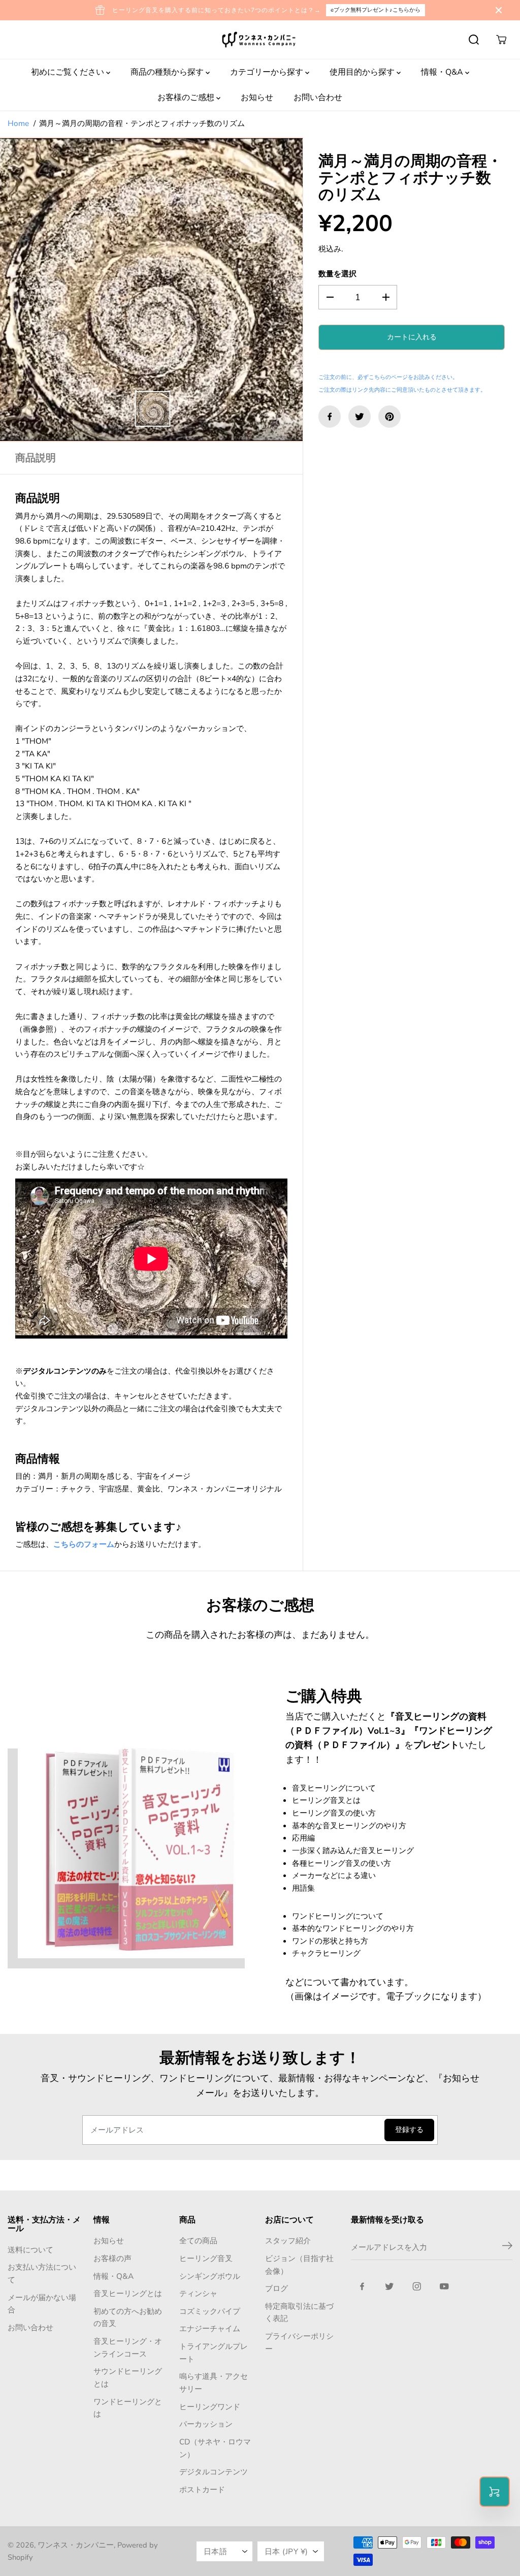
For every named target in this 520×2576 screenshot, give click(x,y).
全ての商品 (198, 2240)
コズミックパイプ (210, 2311)
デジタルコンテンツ (214, 2472)
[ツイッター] (360, 417)
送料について (30, 2250)
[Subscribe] (507, 2247)
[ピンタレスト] (389, 417)
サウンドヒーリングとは (128, 2377)
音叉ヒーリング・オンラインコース (128, 2347)
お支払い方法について (42, 2273)
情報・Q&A (443, 72)
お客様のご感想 (187, 98)
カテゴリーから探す (268, 72)
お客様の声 (112, 2258)
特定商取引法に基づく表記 (299, 2312)
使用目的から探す (363, 72)
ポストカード (202, 2489)
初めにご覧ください (69, 72)
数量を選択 (337, 274)
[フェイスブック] (330, 417)
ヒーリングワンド (210, 2407)
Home (18, 123)
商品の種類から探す (168, 72)
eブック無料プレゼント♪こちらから (376, 10)
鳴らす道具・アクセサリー (214, 2382)
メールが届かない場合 (42, 2304)
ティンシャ (198, 2293)
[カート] (501, 40)
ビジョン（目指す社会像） (299, 2265)
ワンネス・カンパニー (76, 2545)
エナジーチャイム (210, 2328)
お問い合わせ (318, 98)
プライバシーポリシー (299, 2342)
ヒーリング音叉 (206, 2258)
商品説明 (36, 458)
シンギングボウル (210, 2276)
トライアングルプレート (214, 2352)
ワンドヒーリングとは (128, 2408)
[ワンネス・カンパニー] (260, 40)
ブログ (277, 2288)
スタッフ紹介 (288, 2240)
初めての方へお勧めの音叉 (128, 2317)
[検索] (474, 40)
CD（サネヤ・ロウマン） (215, 2448)
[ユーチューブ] (444, 2286)
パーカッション (206, 2424)
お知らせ (257, 98)
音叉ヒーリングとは (128, 2293)
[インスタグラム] (417, 2286)
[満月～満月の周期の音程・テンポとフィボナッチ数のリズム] (151, 290)
